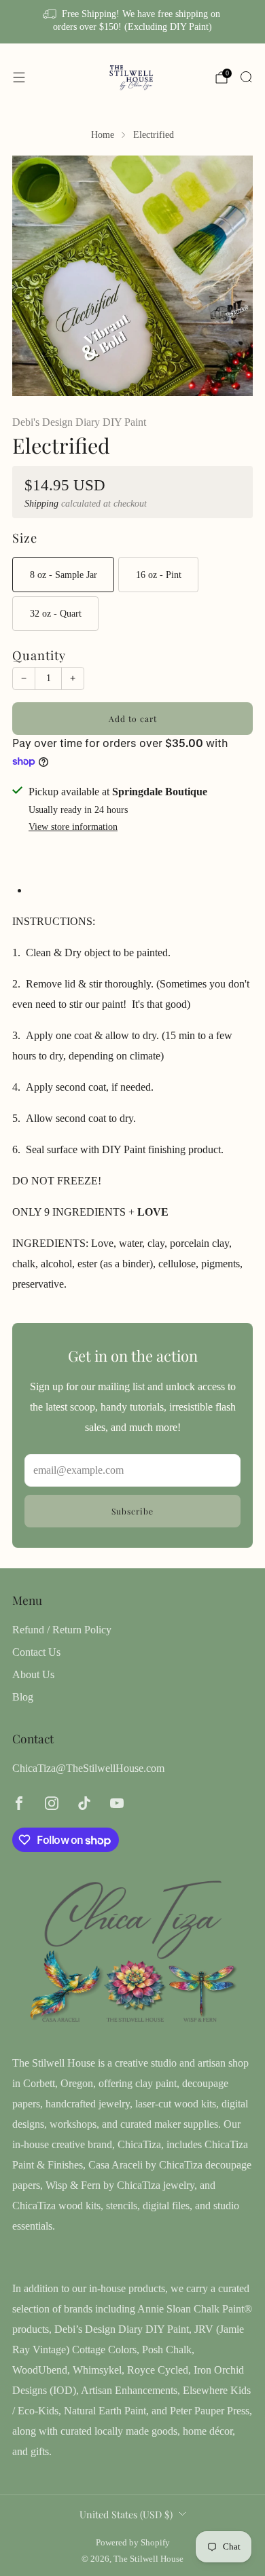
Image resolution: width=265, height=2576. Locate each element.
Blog (23, 1697)
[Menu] (19, 77)
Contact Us (36, 1652)
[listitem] (133, 22)
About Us (33, 1674)
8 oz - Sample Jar (64, 575)
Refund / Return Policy (62, 1630)
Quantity (39, 655)
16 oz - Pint (159, 575)
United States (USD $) (126, 2514)
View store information (73, 827)
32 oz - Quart (56, 613)
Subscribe (132, 1511)
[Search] (246, 77)
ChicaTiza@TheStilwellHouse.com (88, 1768)
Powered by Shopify (133, 2543)
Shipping (41, 504)
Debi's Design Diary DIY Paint (79, 422)
